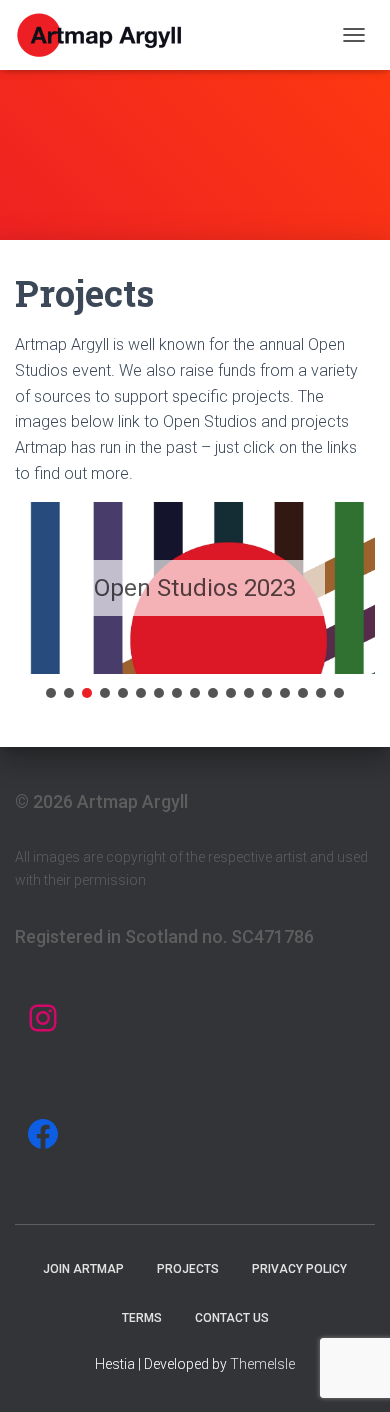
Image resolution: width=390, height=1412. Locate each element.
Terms (142, 1318)
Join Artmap (83, 1269)
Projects (188, 1269)
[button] (51, 693)
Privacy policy (299, 1269)
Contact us (232, 1318)
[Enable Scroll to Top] (350, 1372)
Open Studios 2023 (195, 588)
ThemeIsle (262, 1364)
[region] (195, 602)
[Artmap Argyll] (108, 35)
